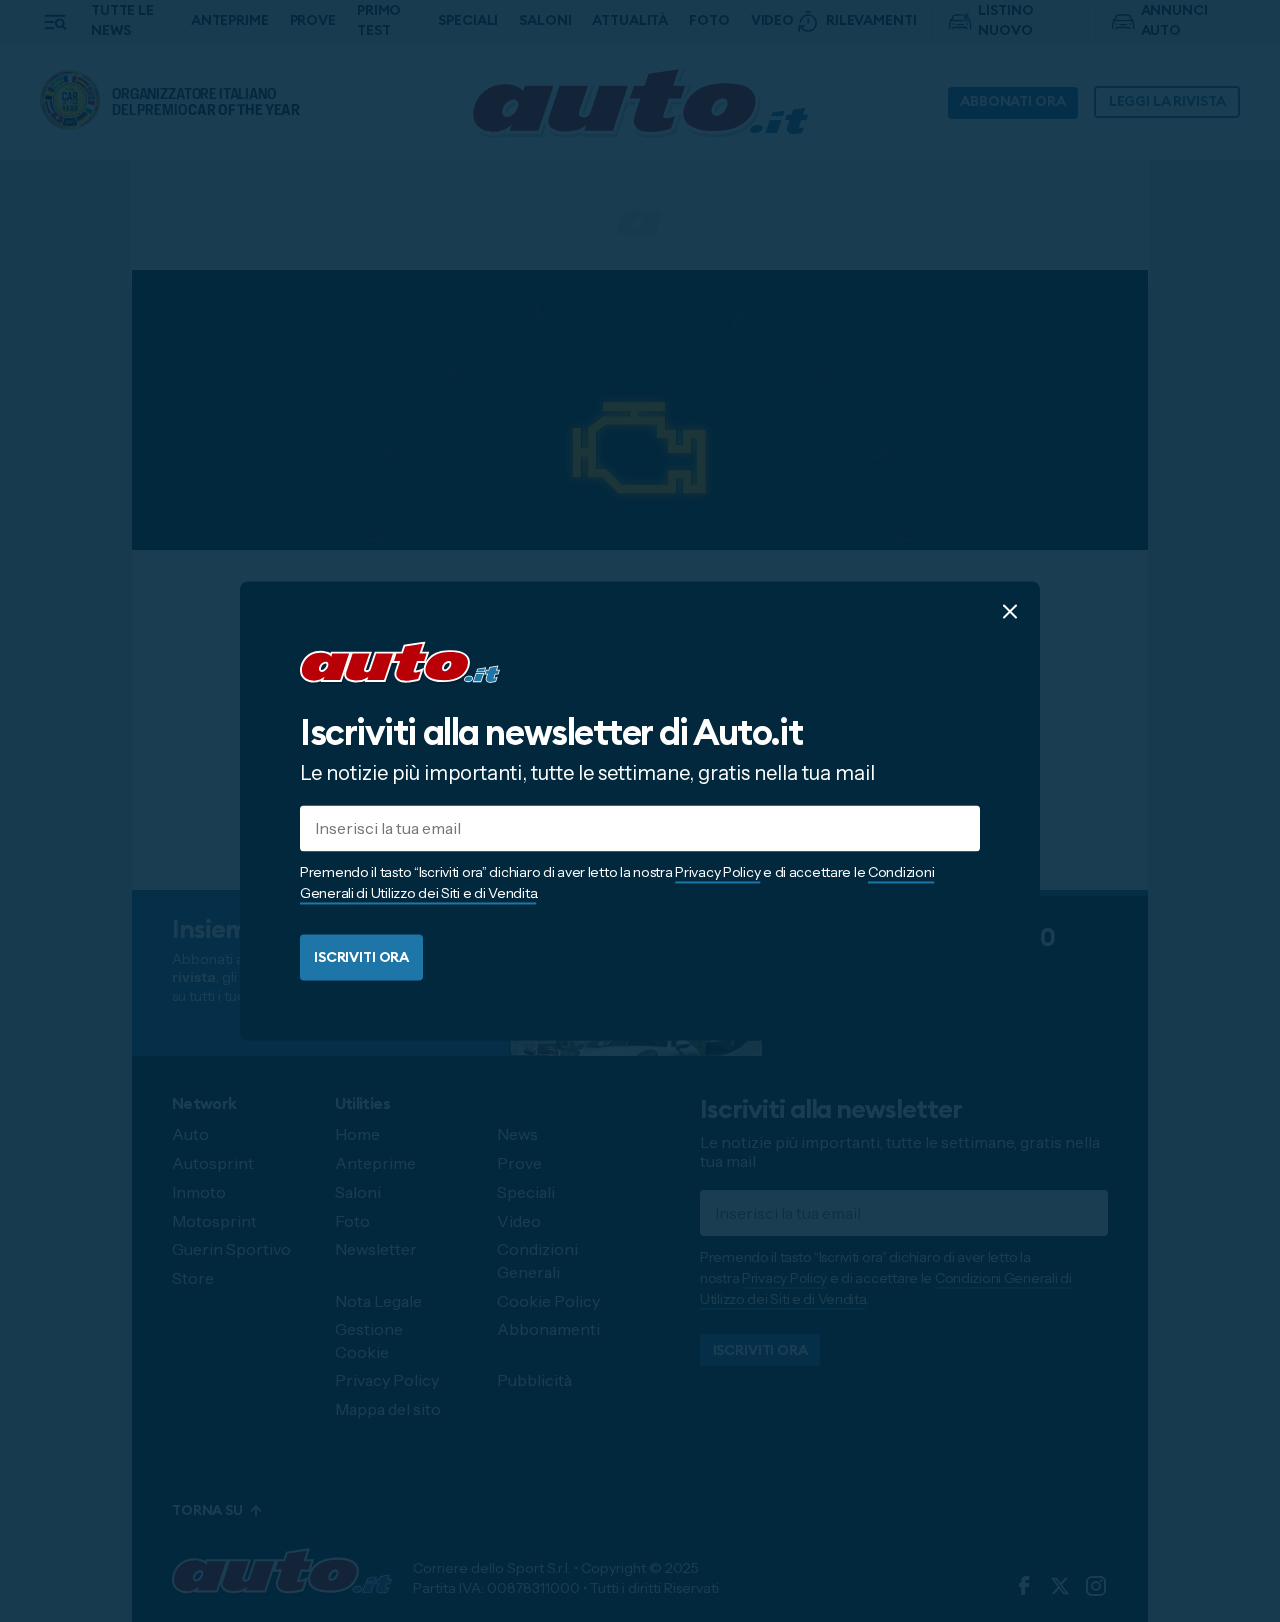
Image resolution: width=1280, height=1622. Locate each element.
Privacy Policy (717, 873)
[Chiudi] (1010, 611)
